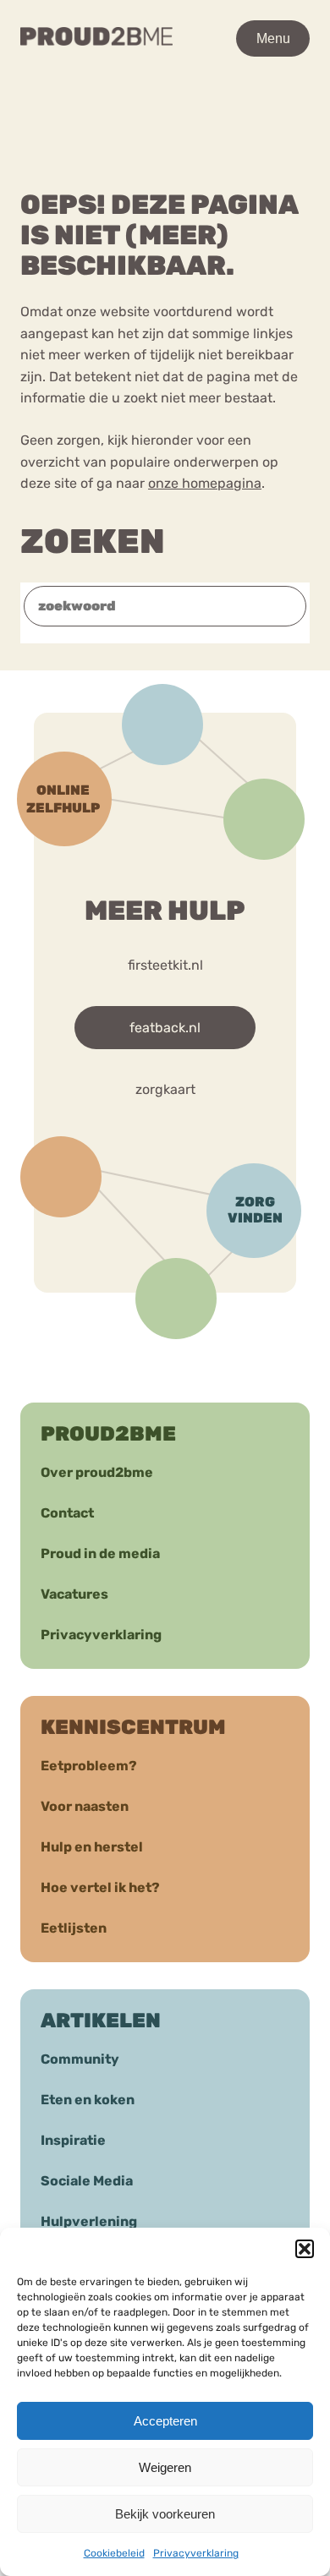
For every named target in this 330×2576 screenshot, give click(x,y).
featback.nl (165, 1028)
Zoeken (93, 541)
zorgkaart (165, 1089)
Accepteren (165, 2421)
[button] (305, 2249)
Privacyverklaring (196, 2553)
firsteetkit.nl (165, 965)
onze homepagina (205, 483)
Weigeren (165, 2467)
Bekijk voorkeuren (165, 2514)
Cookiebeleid (114, 2553)
